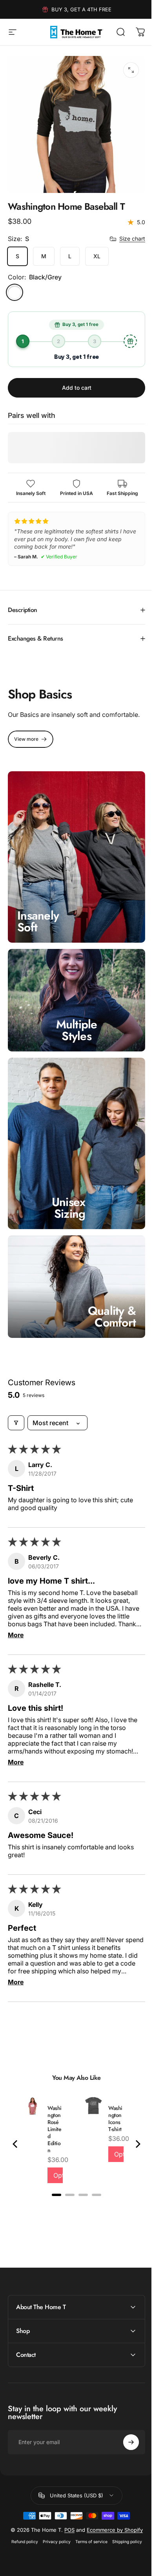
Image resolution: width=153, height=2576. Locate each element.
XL (97, 256)
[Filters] (16, 1404)
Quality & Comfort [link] (106, 1297)
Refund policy (22, 2528)
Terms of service (88, 2528)
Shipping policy (124, 2528)
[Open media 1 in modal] (131, 70)
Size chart (132, 239)
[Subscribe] (125, 2423)
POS (76, 2510)
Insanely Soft (38, 918)
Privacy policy (54, 2528)
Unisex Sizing (69, 1193)
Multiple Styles (74, 1023)
